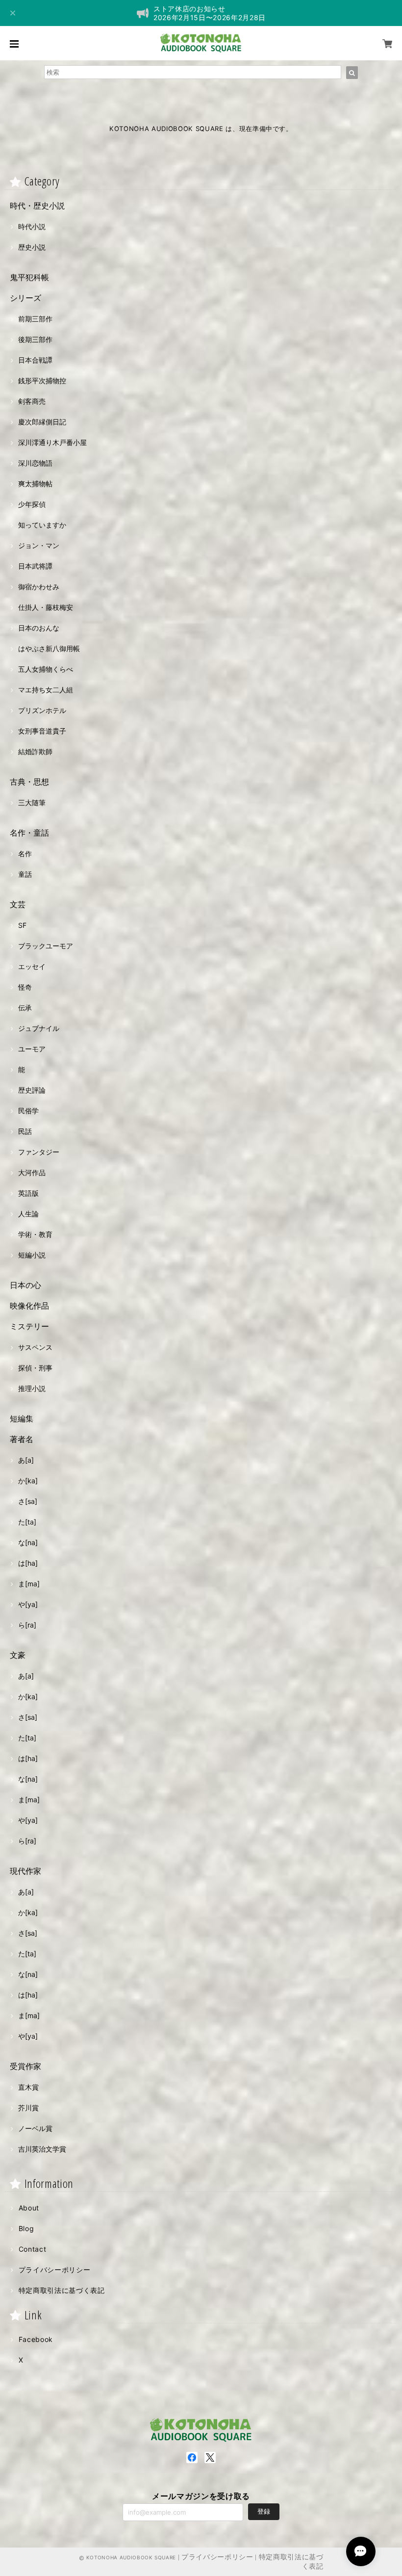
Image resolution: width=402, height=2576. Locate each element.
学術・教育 (35, 1234)
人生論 (28, 1214)
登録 (264, 2511)
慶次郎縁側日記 (42, 422)
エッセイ (32, 966)
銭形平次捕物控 (42, 381)
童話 (25, 874)
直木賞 (28, 2087)
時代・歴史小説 (37, 206)
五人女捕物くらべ (46, 669)
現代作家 (25, 1871)
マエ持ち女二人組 (46, 690)
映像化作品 (29, 1306)
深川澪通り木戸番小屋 (52, 442)
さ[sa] (28, 1501)
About (29, 2208)
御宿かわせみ (39, 587)
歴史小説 (32, 247)
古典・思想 (29, 782)
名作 (25, 854)
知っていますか (42, 525)
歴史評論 (32, 1090)
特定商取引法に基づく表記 (62, 2290)
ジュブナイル (39, 1028)
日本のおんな (39, 628)
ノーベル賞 (35, 2128)
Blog (26, 2228)
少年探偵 (32, 504)
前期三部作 (35, 319)
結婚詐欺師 (35, 751)
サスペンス (35, 1347)
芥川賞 (28, 2108)
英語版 (28, 1193)
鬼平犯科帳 (29, 277)
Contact (33, 2249)
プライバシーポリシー (55, 2270)
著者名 (22, 1439)
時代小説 (32, 226)
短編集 (22, 1419)
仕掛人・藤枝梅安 (46, 607)
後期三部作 (35, 339)
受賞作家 (25, 2066)
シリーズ (25, 298)
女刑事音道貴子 (42, 731)
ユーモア (32, 1049)
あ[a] (26, 1460)
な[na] (28, 1542)
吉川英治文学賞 (42, 2149)
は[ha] (28, 1563)
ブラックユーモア (46, 946)
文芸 (18, 904)
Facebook (36, 2339)
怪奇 (25, 987)
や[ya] (28, 1604)
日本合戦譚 (35, 360)
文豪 (18, 1655)
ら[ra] (27, 1625)
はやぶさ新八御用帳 (49, 648)
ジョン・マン (39, 545)
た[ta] (27, 1522)
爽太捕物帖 (35, 484)
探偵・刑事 (35, 1368)
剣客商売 (32, 401)
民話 (25, 1131)
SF (22, 925)
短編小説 (32, 1255)
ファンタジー (39, 1152)
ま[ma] (29, 1584)
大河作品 (32, 1172)
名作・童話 (29, 833)
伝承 (25, 1008)
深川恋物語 (35, 463)
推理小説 (32, 1388)
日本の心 (25, 1285)
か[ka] (28, 1481)
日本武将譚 (35, 566)
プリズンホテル (42, 710)
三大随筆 (32, 802)
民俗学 (28, 1111)
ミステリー (29, 1326)
